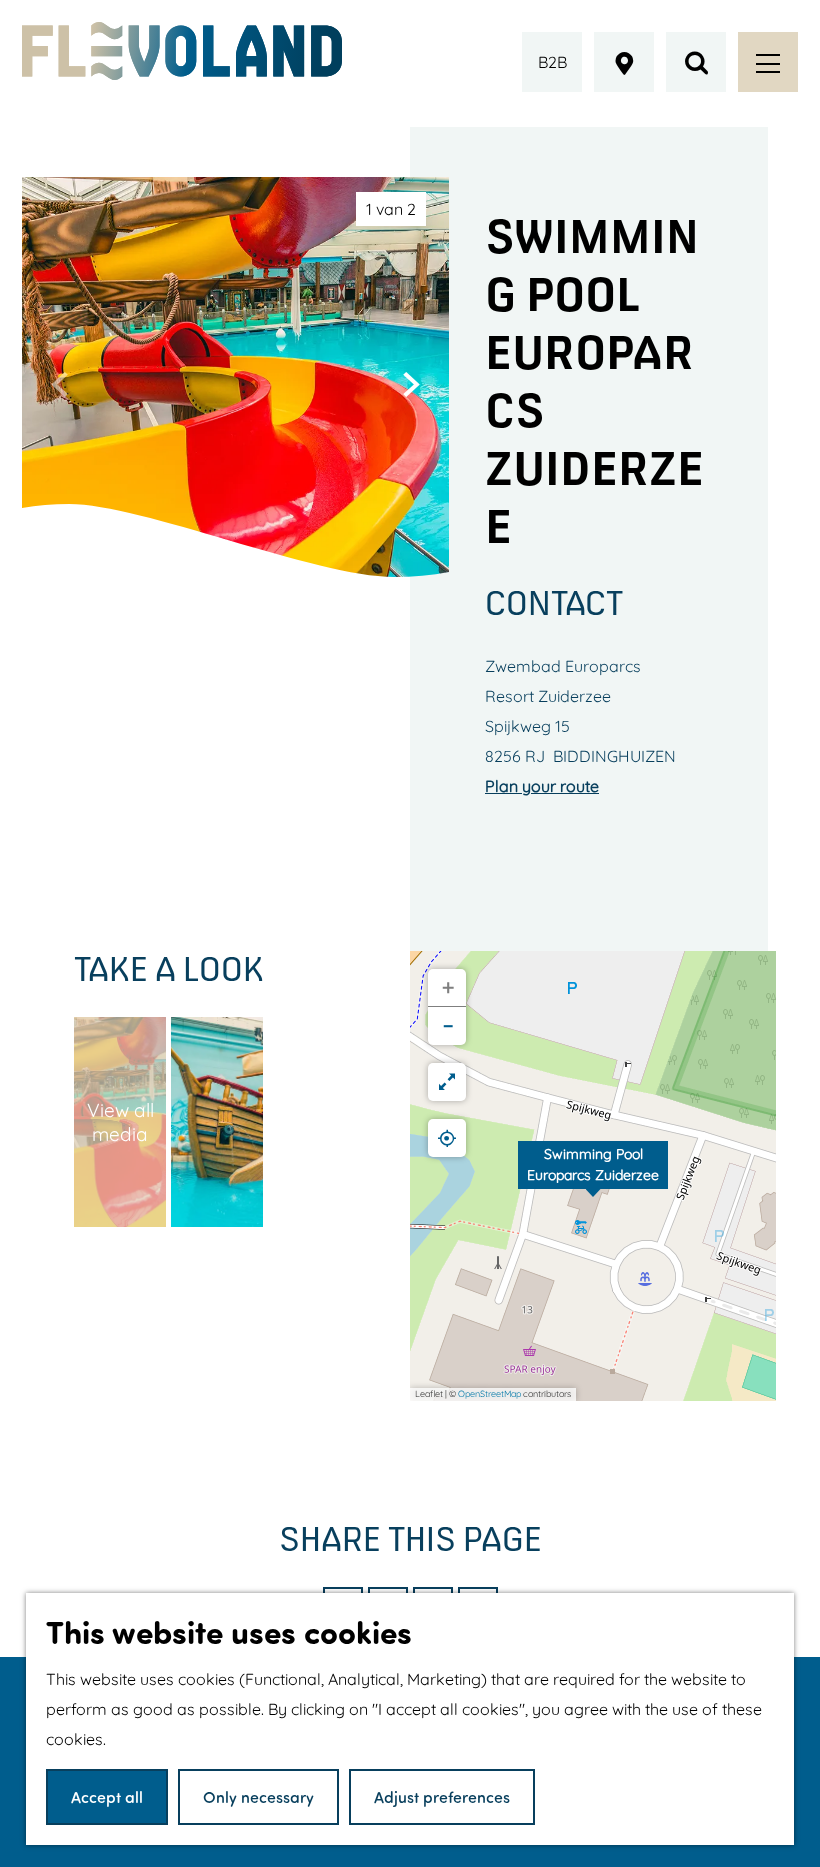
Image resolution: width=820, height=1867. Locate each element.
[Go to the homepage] (182, 51)
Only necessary (258, 1796)
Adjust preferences (442, 1796)
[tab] (391, 209)
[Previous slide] (60, 384)
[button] (593, 1176)
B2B (552, 62)
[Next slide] (411, 384)
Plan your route (542, 786)
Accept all (107, 1796)
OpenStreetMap (489, 1393)
